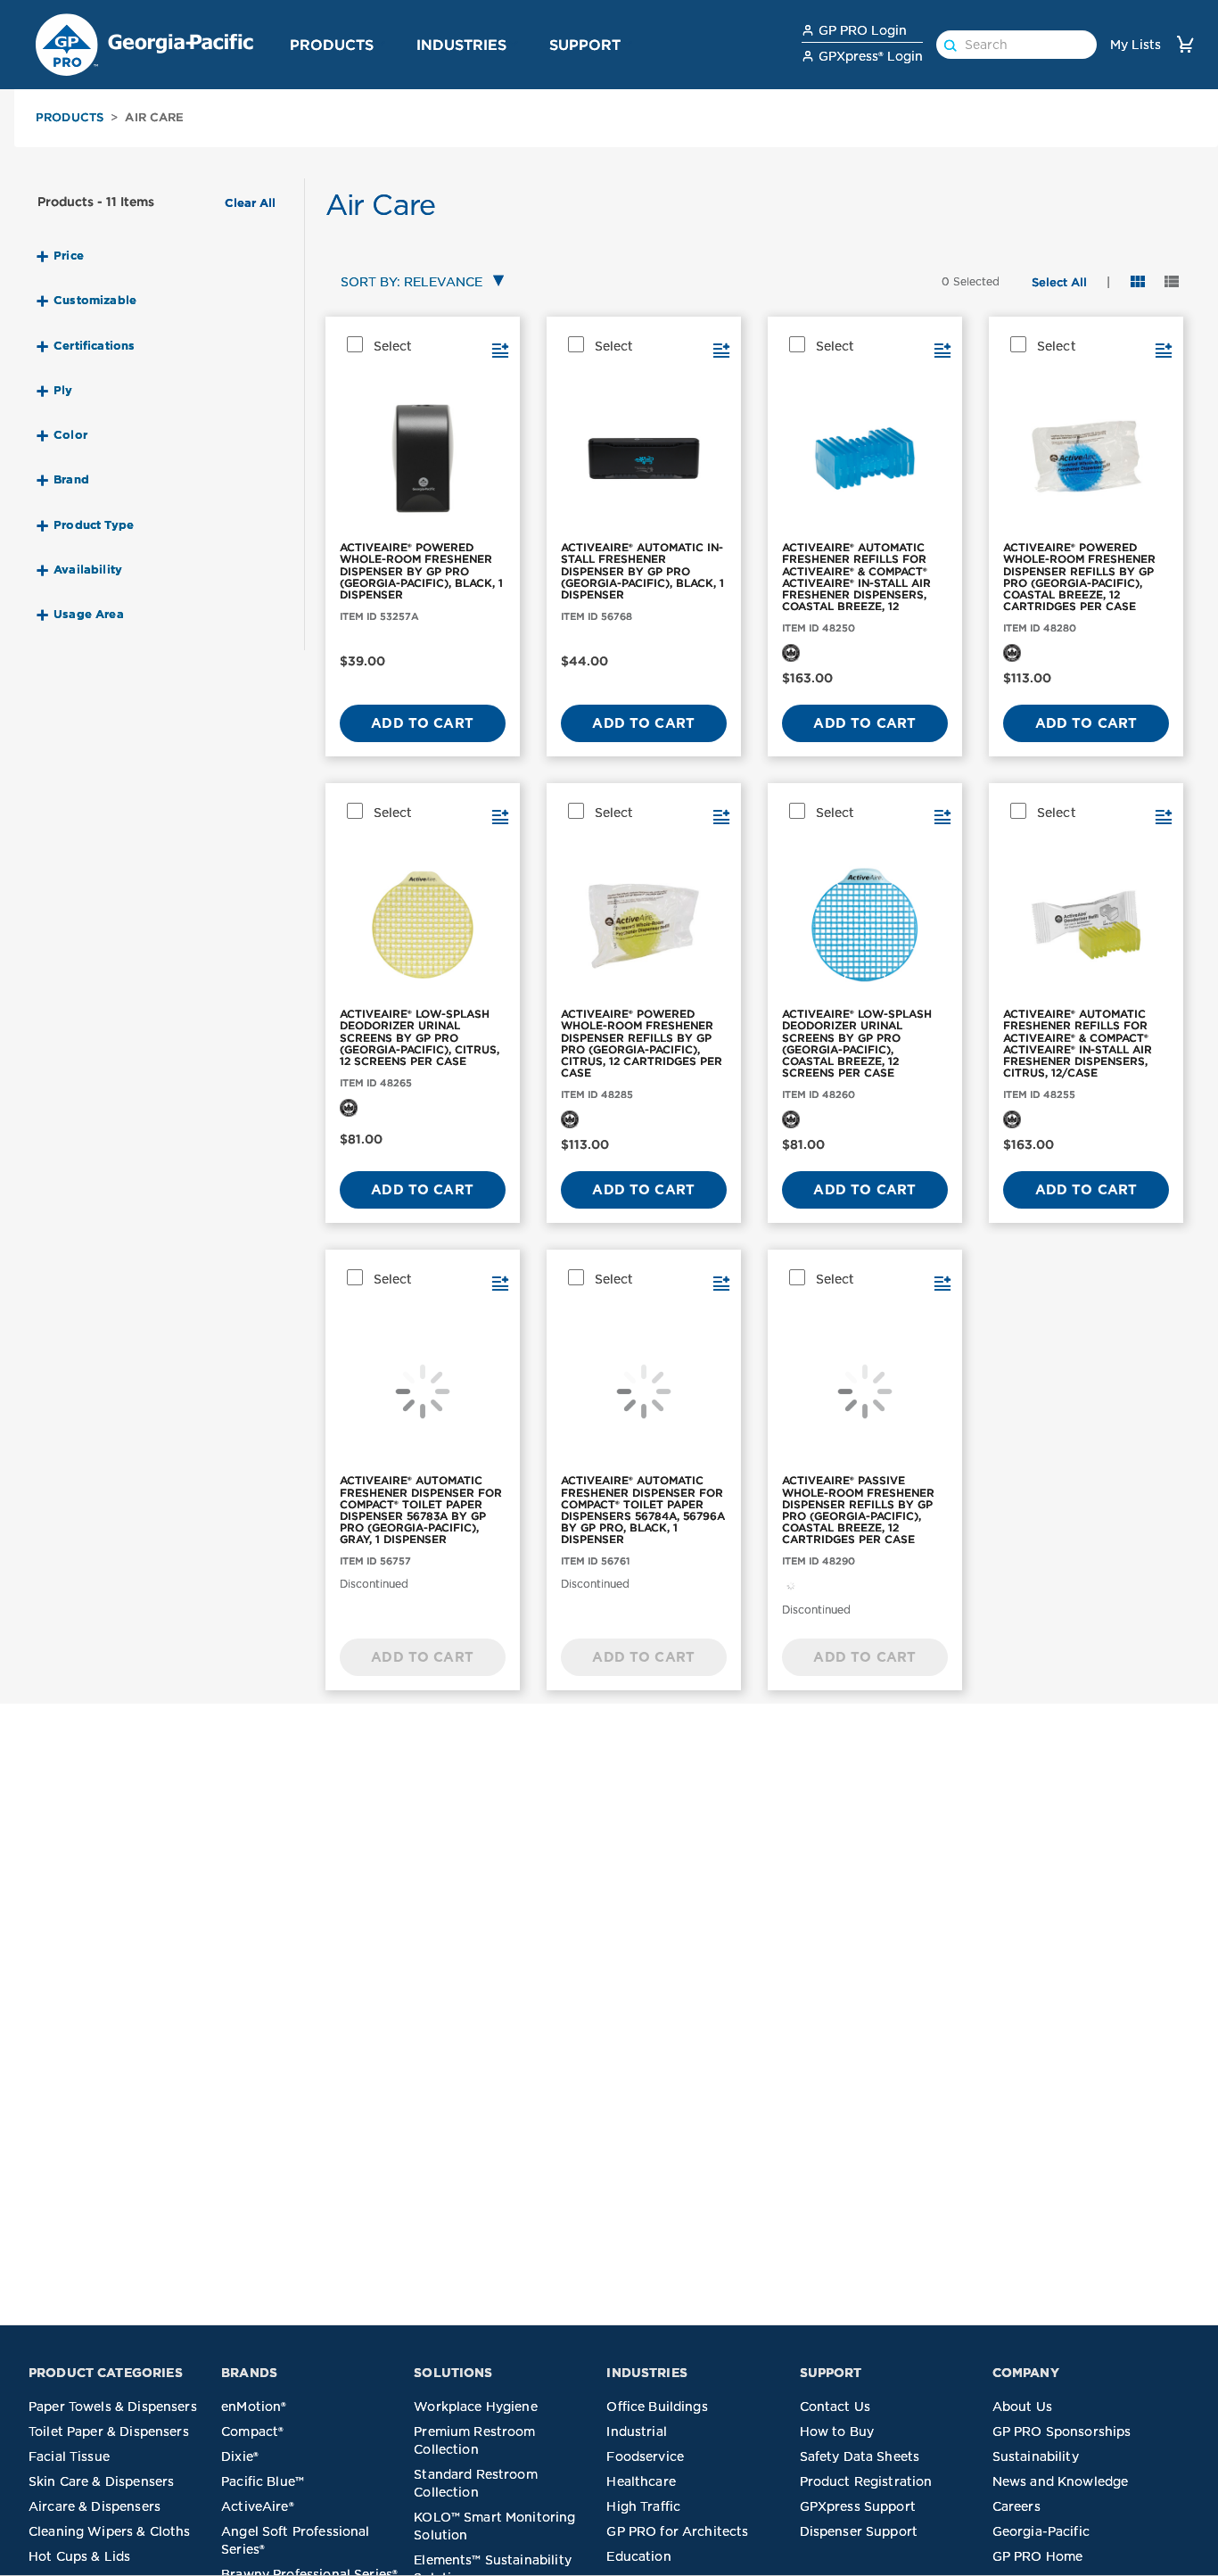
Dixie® (240, 2456)
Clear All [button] (250, 203)
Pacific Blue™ (263, 2481)
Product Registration (866, 2481)
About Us (1022, 2407)
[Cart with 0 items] (1185, 44)
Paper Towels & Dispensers (113, 2407)
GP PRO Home (1038, 2556)
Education (638, 2556)
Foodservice (645, 2456)
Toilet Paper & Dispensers (109, 2432)
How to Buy (837, 2432)
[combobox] (419, 283)
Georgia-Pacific (1041, 2531)
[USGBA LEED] (791, 652)
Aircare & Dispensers (95, 2506)
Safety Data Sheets (860, 2456)
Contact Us (835, 2407)
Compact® (252, 2432)
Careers (1016, 2506)
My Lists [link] (1136, 45)
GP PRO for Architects (677, 2531)
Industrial (637, 2432)
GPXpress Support (858, 2506)
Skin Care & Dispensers (101, 2481)
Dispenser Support (859, 2531)
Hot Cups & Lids (79, 2556)
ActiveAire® (258, 2506)
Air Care (154, 117)
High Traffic (643, 2506)
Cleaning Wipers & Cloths (110, 2531)
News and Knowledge (1061, 2481)
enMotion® (254, 2407)
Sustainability (1036, 2456)
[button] (381, 44)
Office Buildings (657, 2407)
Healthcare (641, 2481)
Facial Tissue (69, 2456)
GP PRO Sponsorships (1062, 2432)
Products (332, 45)
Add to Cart (422, 723)
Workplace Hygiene (476, 2407)
